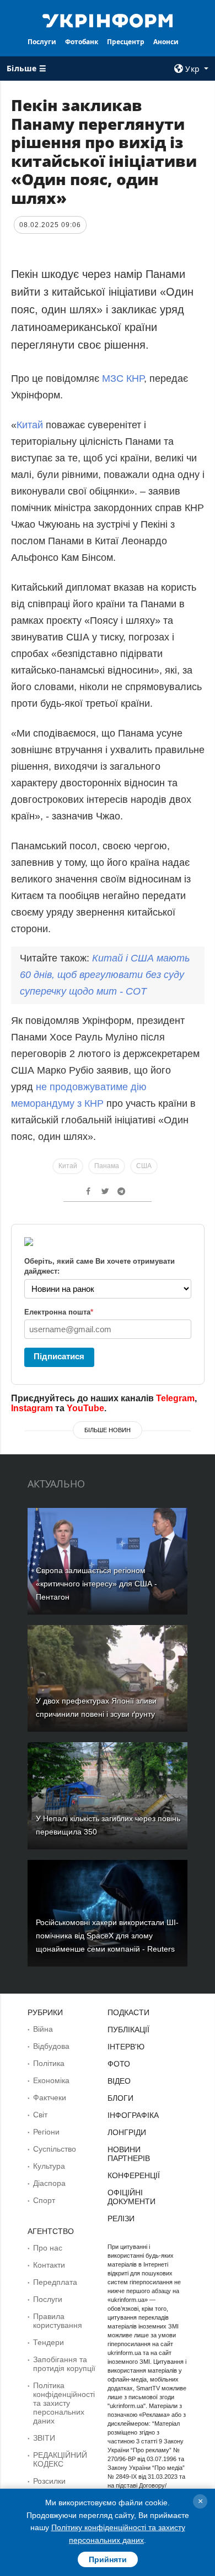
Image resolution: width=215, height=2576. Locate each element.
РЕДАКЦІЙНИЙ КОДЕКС (60, 2459)
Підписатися (59, 1356)
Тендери (49, 2342)
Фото (119, 2064)
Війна (43, 2029)
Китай (31, 425)
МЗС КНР (123, 378)
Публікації (128, 2030)
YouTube (85, 1408)
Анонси (166, 42)
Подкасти (128, 2012)
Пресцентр (126, 42)
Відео (119, 2081)
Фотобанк (82, 42)
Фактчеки (50, 2097)
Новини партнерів (129, 2154)
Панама (107, 1166)
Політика (49, 2063)
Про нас (48, 2248)
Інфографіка (133, 2115)
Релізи (121, 2218)
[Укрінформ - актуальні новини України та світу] (108, 20)
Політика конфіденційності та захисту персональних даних (64, 2403)
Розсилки (49, 2481)
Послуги (42, 42)
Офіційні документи (131, 2197)
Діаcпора (49, 2183)
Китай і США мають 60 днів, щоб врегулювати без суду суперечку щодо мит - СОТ (105, 975)
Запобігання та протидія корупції (64, 2364)
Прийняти (108, 2559)
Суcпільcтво (55, 2149)
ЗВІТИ (44, 2438)
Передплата (55, 2282)
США (144, 1166)
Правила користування (58, 2321)
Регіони (46, 2132)
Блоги (120, 2098)
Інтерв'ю (126, 2047)
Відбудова (51, 2046)
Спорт (44, 2200)
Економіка (51, 2080)
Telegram (175, 1398)
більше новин (108, 1430)
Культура (49, 2166)
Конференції (134, 2175)
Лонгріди (127, 2132)
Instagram (32, 1408)
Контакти (49, 2265)
